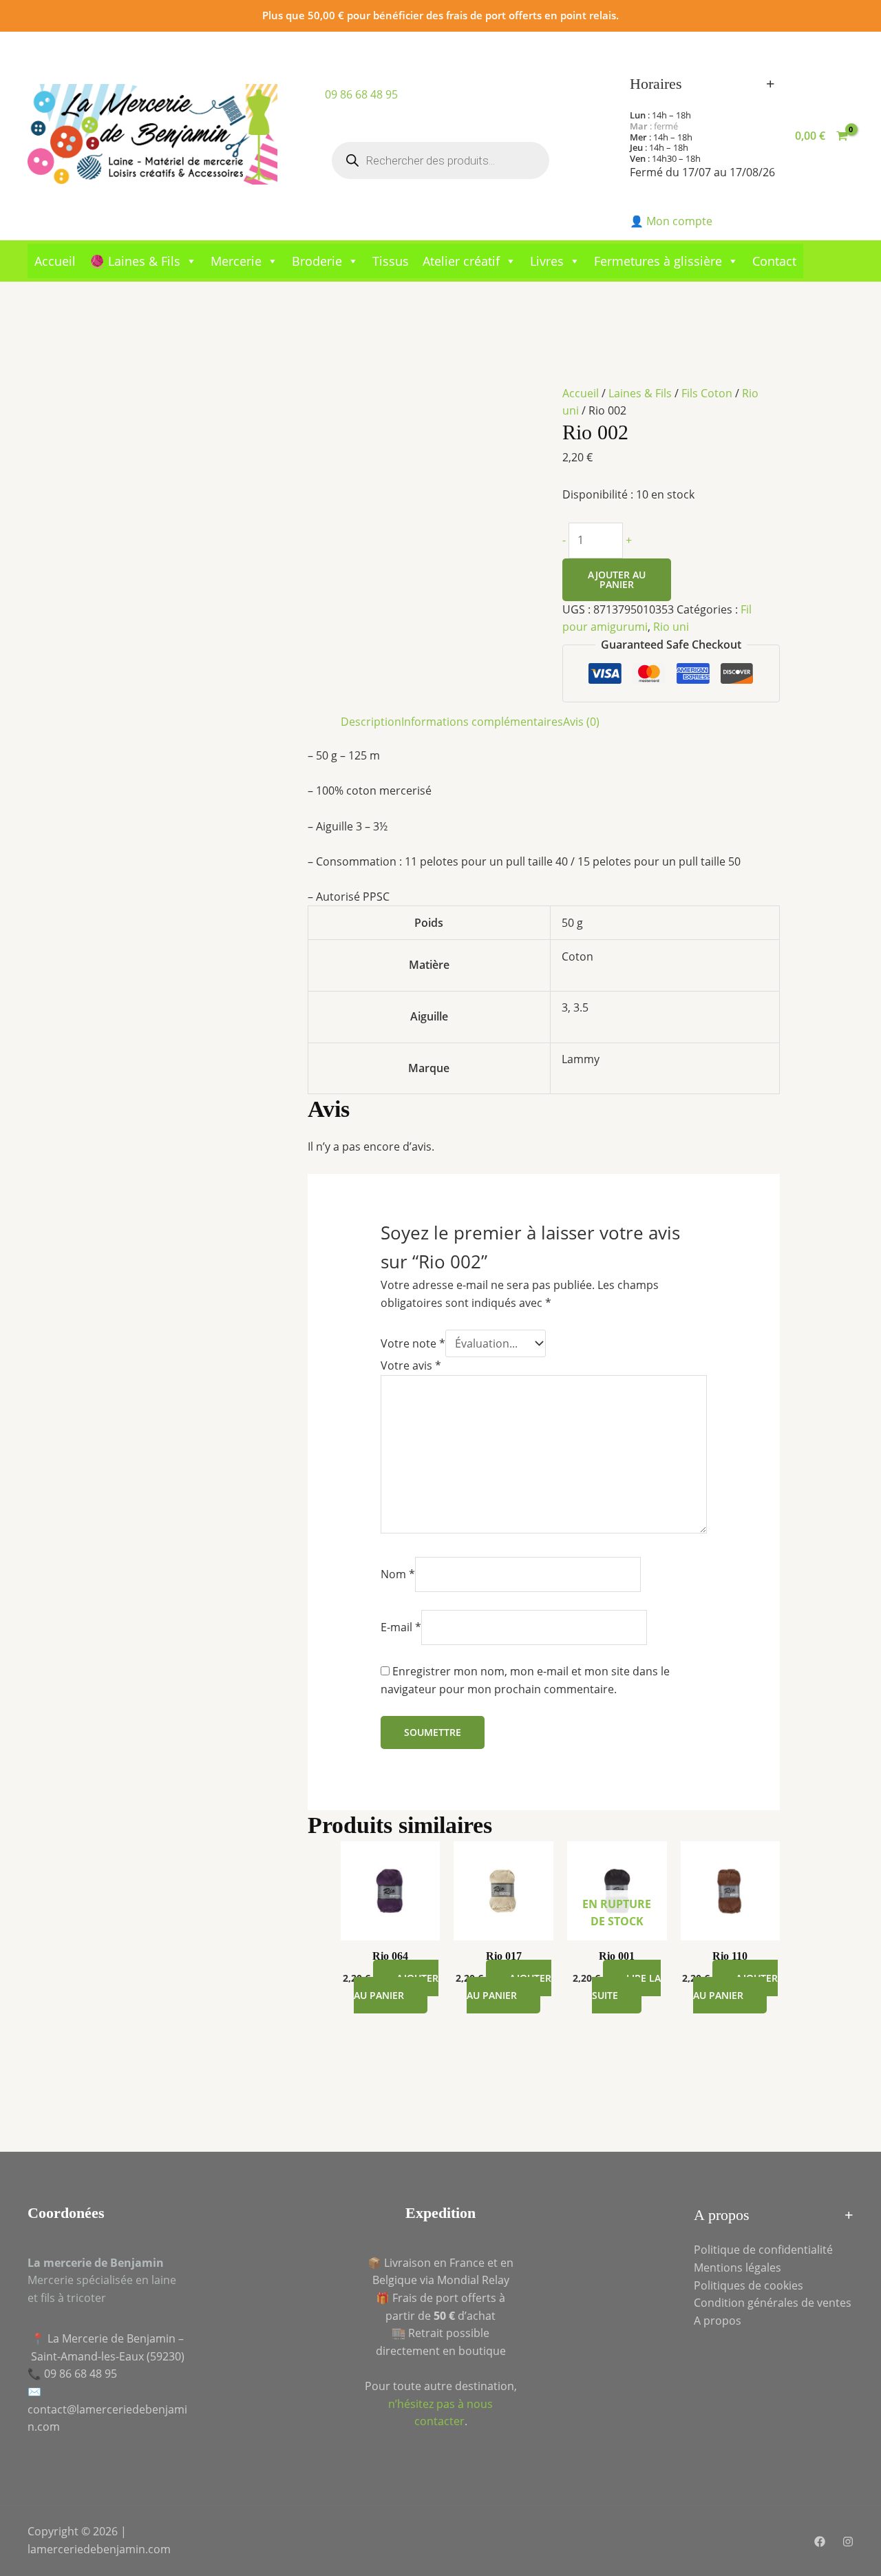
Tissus (391, 261)
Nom (398, 1574)
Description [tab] (371, 722)
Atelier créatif (461, 261)
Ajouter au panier (617, 579)
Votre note (413, 1343)
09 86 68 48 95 (361, 94)
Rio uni (671, 627)
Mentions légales (737, 2268)
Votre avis (411, 1365)
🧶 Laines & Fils (135, 261)
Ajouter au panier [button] (396, 1987)
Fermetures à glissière (658, 261)
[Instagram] (848, 2542)
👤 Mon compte (671, 221)
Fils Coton (707, 393)
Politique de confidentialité (763, 2250)
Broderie (317, 261)
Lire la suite (626, 1987)
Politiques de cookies (749, 2285)
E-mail (401, 1627)
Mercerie (236, 261)
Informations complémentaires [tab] (482, 722)
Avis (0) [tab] (581, 722)
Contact (774, 261)
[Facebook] (820, 2542)
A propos (718, 2321)
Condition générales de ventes (773, 2303)
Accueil (55, 261)
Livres (547, 261)
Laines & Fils (640, 393)
